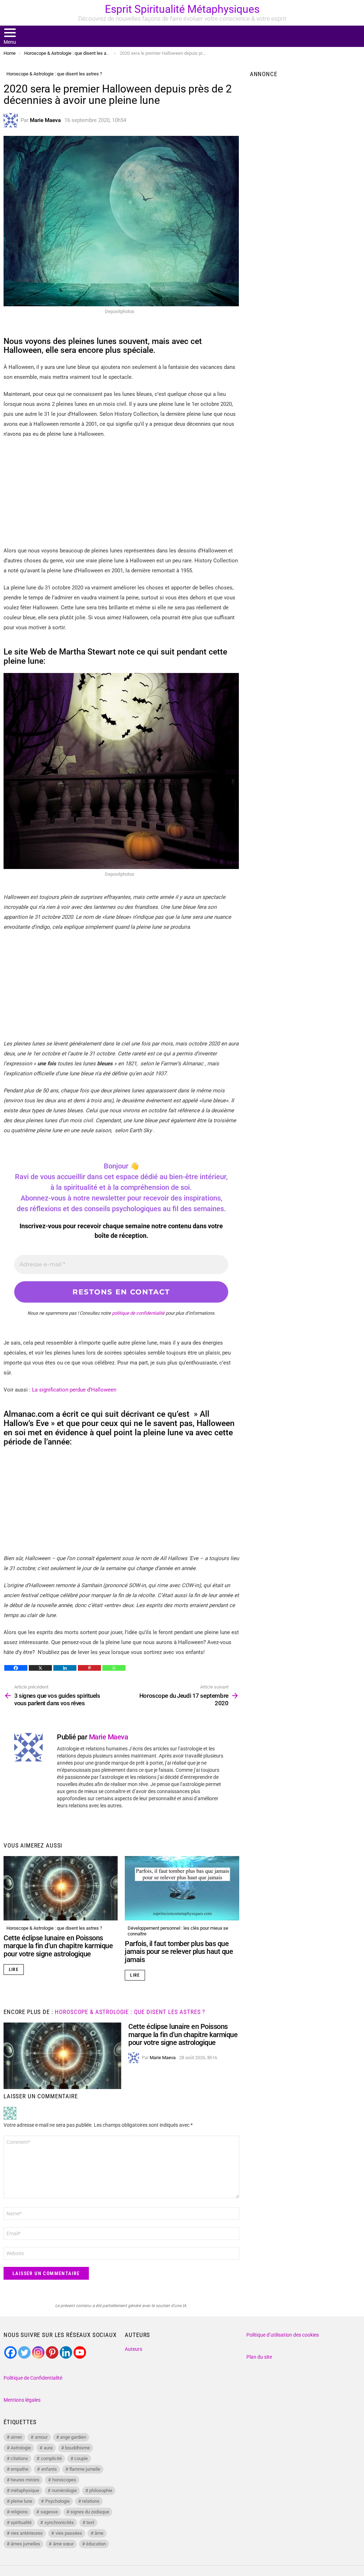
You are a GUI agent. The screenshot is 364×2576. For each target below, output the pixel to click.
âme (99, 2533)
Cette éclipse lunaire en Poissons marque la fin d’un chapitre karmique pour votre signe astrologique (58, 1946)
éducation (96, 2544)
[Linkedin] (65, 1668)
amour (41, 2437)
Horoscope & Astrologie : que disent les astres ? (54, 1928)
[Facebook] (16, 1668)
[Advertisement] (121, 496)
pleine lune (22, 2501)
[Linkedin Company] (66, 2352)
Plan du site (259, 2357)
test (90, 2522)
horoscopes (64, 2480)
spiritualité (21, 2522)
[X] (40, 1668)
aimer (16, 2437)
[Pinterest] (89, 1668)
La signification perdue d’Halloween (74, 1390)
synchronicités (59, 2522)
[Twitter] (24, 2352)
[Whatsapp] (114, 1668)
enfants (49, 2469)
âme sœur (63, 2544)
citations (19, 2458)
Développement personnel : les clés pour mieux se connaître (178, 1931)
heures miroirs (25, 2480)
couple (81, 2458)
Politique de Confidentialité (33, 2378)
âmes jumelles (25, 2544)
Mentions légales (22, 2400)
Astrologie (21, 2448)
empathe (20, 2469)
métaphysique (25, 2490)
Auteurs (133, 2349)
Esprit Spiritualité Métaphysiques (182, 9)
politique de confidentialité (138, 1313)
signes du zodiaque (90, 2512)
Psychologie (57, 2501)
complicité (51, 2458)
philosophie (101, 2490)
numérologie (64, 2490)
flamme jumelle (85, 2469)
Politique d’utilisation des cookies (283, 2335)
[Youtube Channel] (80, 2352)
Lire (14, 1970)
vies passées (69, 2533)
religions (19, 2512)
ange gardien (73, 2437)
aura (48, 2448)
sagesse (49, 2512)
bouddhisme (77, 2448)
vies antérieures (27, 2533)
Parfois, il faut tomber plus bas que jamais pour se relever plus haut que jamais (179, 1952)
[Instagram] (38, 2352)
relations (91, 2501)
